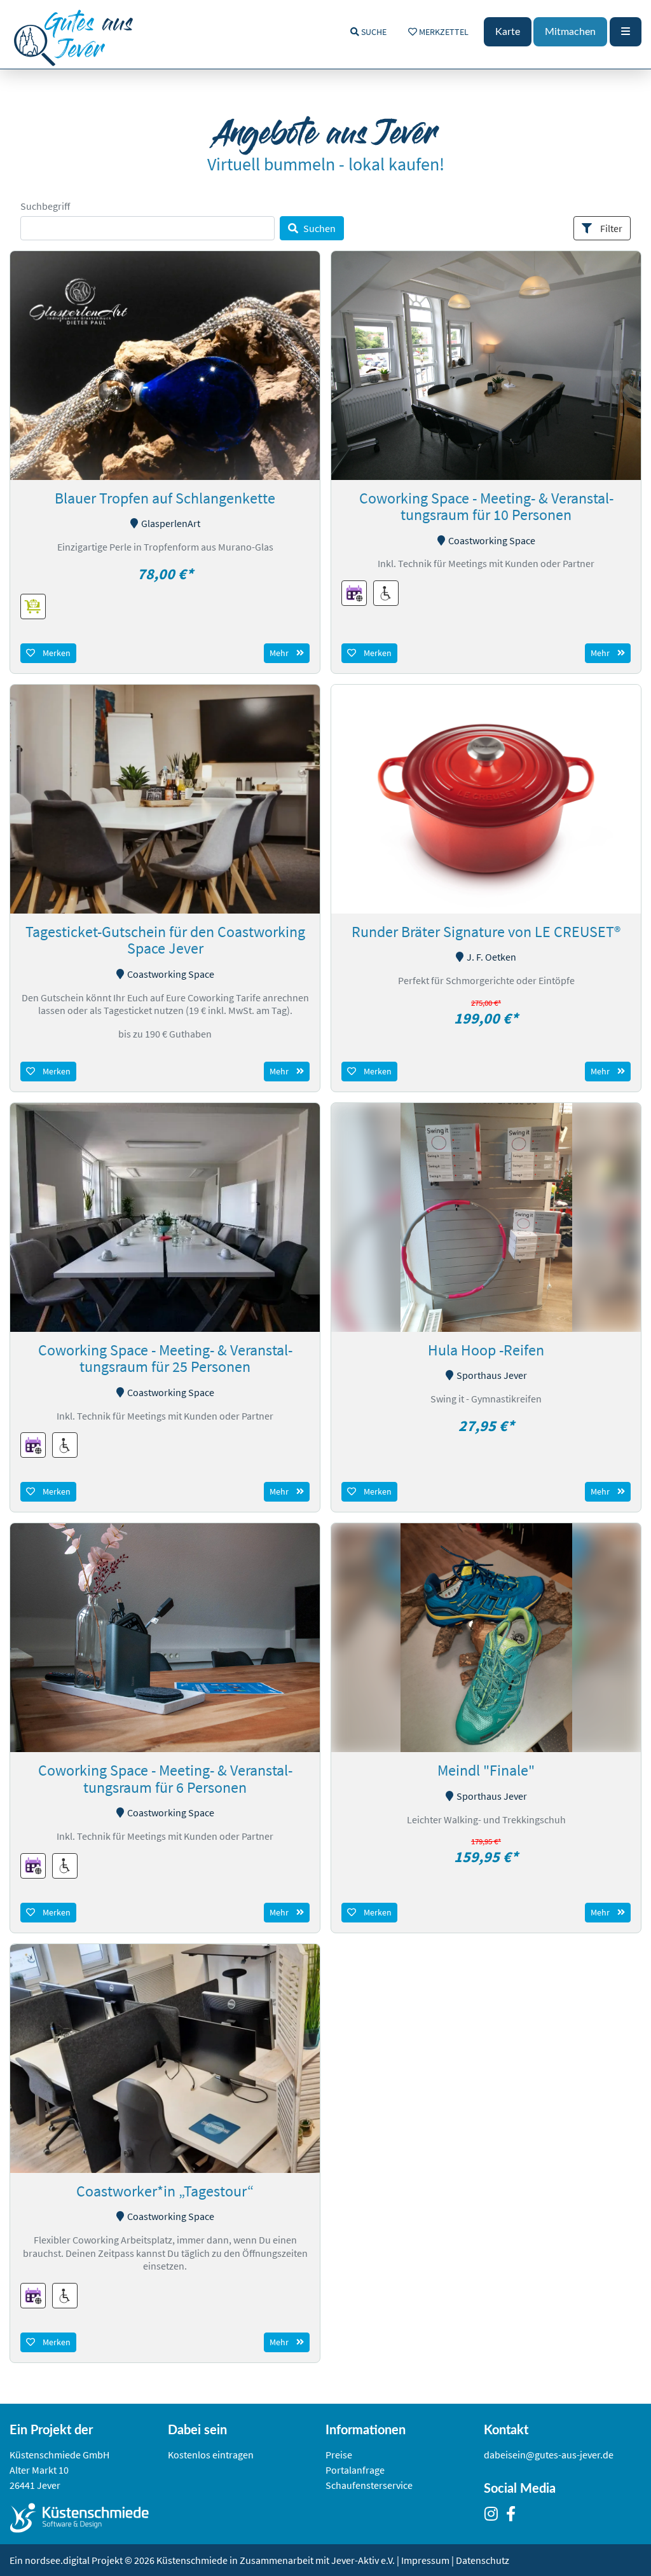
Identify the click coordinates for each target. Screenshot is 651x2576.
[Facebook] (514, 2516)
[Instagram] (494, 2516)
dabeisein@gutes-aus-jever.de (549, 2455)
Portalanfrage (355, 2470)
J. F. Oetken (491, 957)
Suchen (319, 228)
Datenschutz (483, 2560)
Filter (611, 228)
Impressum (425, 2560)
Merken (57, 653)
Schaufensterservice (369, 2485)
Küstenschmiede (192, 2560)
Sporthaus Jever (492, 1375)
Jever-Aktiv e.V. (364, 2560)
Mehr (279, 653)
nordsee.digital (57, 2560)
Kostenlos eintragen (211, 2455)
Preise (339, 2455)
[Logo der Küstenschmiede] (89, 2518)
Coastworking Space (492, 540)
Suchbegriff (45, 206)
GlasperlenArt (171, 523)
